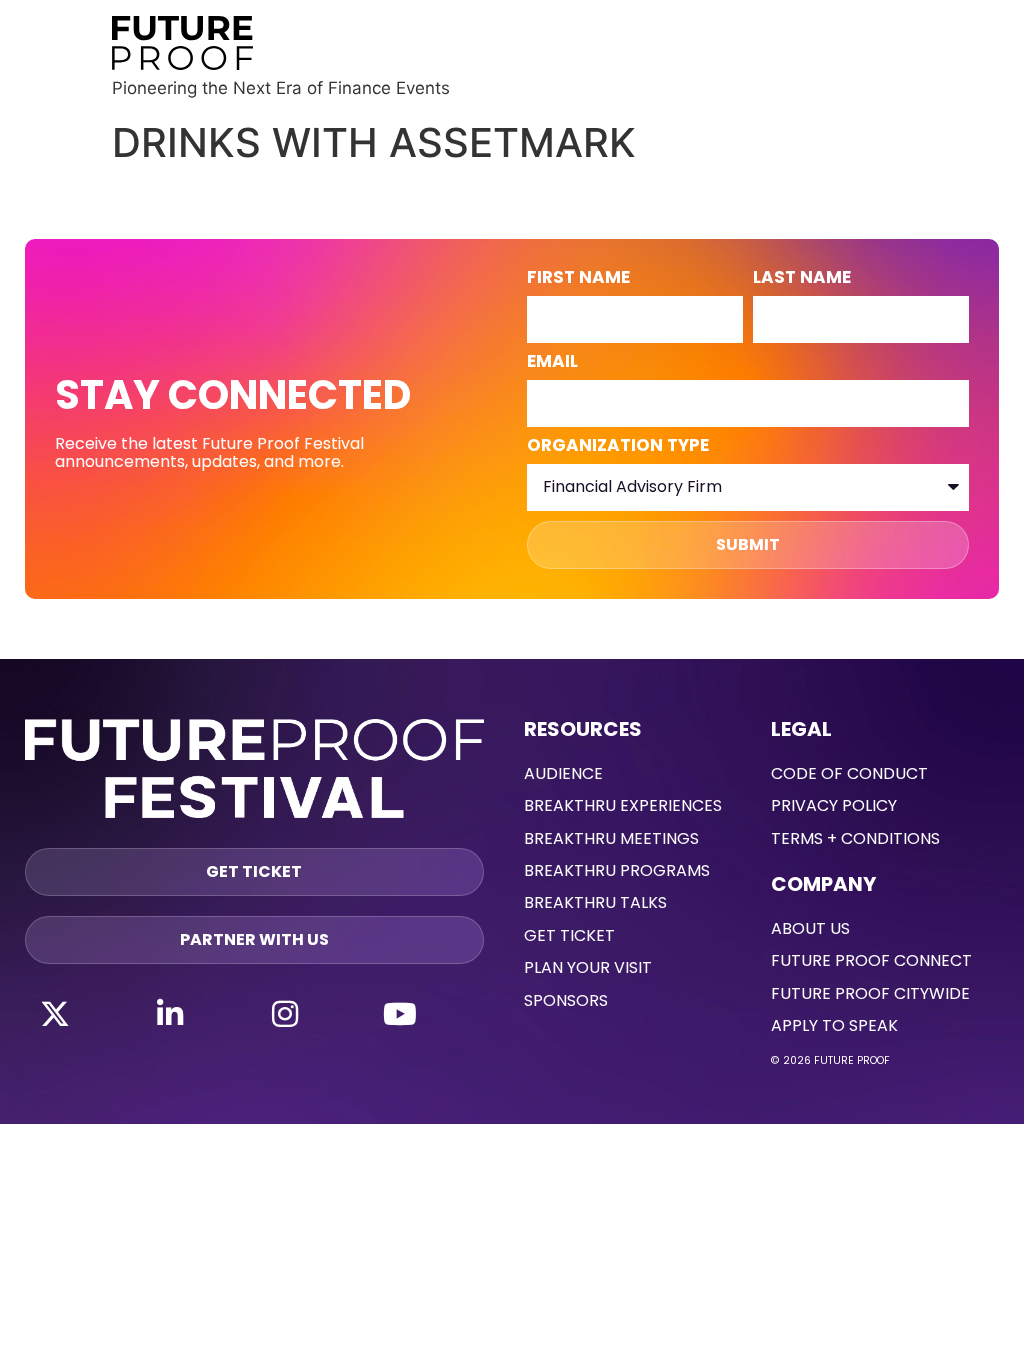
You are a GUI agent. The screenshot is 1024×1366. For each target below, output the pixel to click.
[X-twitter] (55, 1014)
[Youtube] (400, 1014)
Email (552, 363)
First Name (578, 279)
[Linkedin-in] (170, 1014)
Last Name (802, 279)
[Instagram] (285, 1014)
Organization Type (618, 447)
